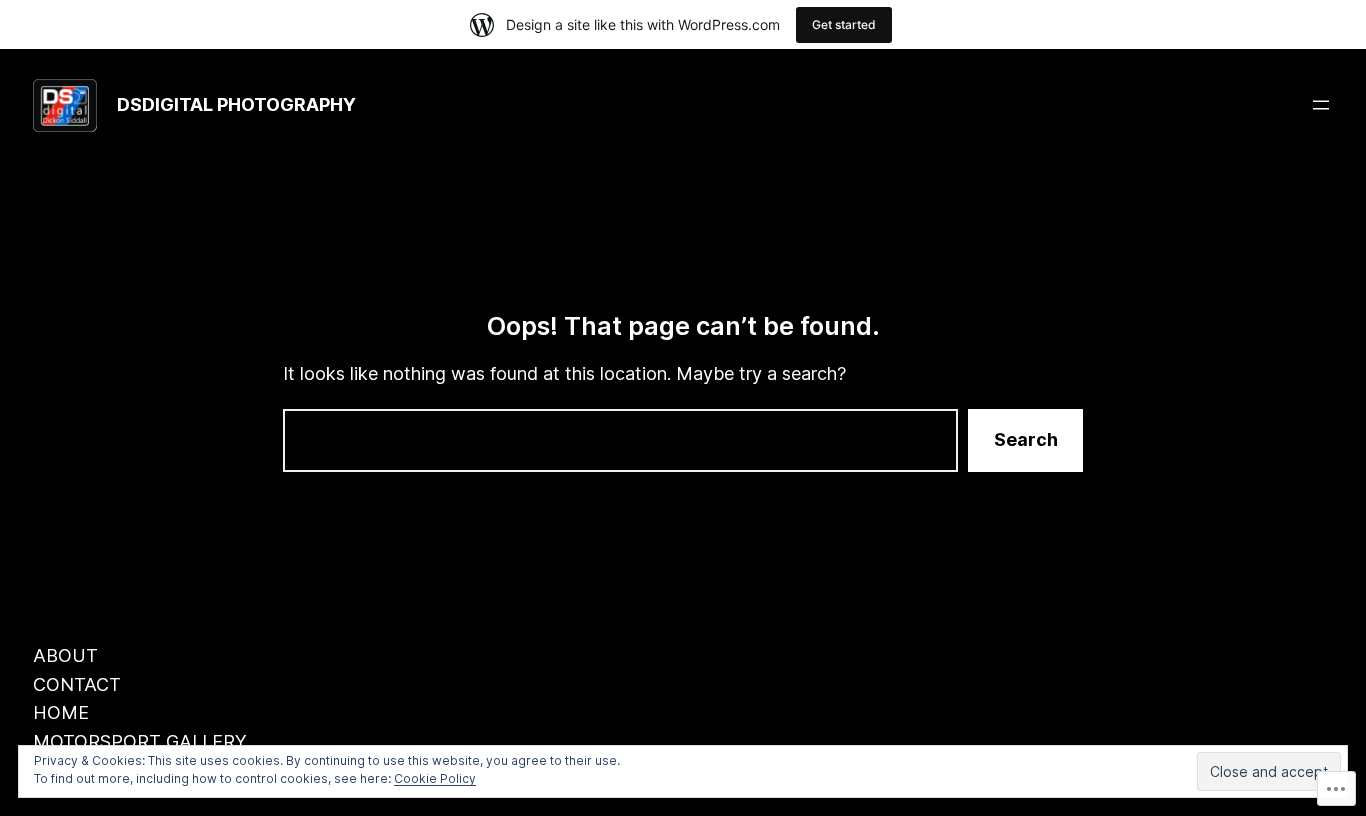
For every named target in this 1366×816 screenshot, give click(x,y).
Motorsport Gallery (140, 741)
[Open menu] (1321, 105)
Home (61, 712)
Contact (77, 684)
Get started (844, 24)
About (65, 655)
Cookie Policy (435, 778)
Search (1026, 439)
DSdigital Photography (236, 104)
